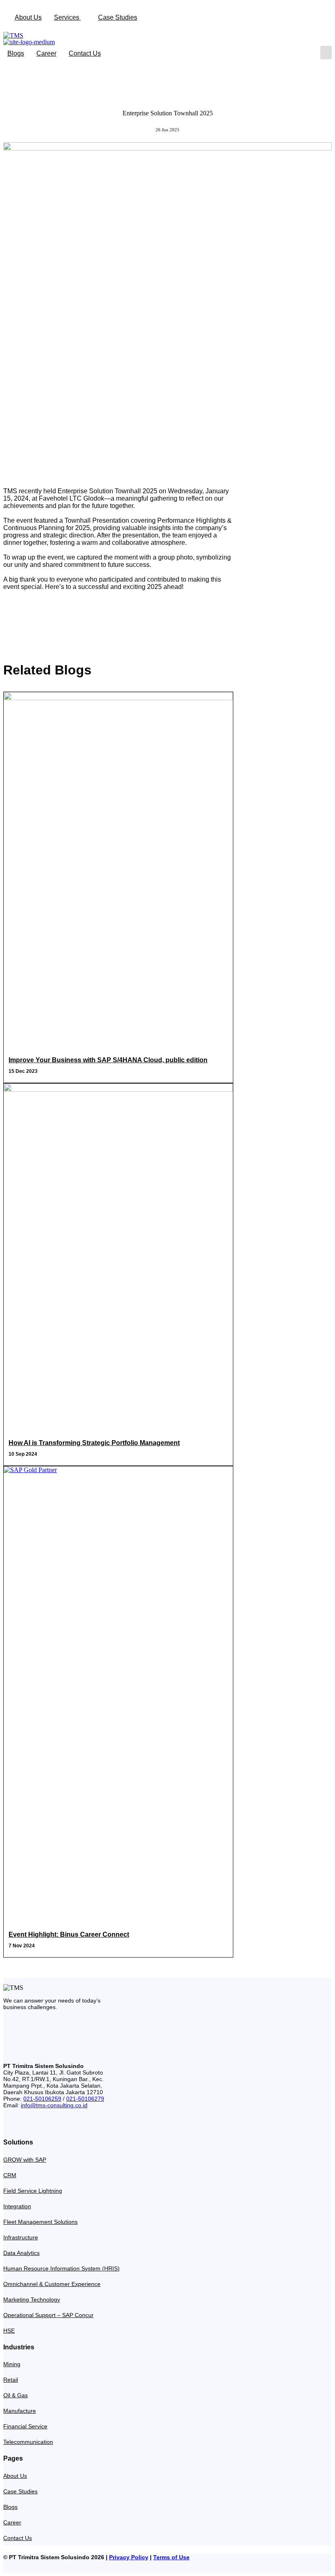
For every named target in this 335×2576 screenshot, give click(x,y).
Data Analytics (21, 2253)
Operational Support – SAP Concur (48, 2315)
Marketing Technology (32, 2300)
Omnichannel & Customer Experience (52, 2284)
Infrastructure (21, 2237)
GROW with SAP (25, 2160)
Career (46, 53)
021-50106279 (85, 2099)
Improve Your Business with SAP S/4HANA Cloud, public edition (108, 1060)
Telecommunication (28, 2442)
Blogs (16, 53)
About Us (28, 17)
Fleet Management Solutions (40, 2222)
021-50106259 (42, 2099)
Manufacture (20, 2411)
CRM (10, 2175)
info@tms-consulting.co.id (54, 2105)
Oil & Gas (16, 2395)
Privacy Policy (129, 2557)
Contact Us (85, 53)
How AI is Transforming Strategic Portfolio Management (94, 1443)
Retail (11, 2380)
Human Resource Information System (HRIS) (61, 2268)
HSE (9, 2331)
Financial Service (25, 2426)
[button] (326, 53)
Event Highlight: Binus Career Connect (69, 1934)
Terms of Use (171, 2557)
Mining (12, 2364)
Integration (17, 2206)
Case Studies (118, 17)
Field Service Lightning (33, 2191)
